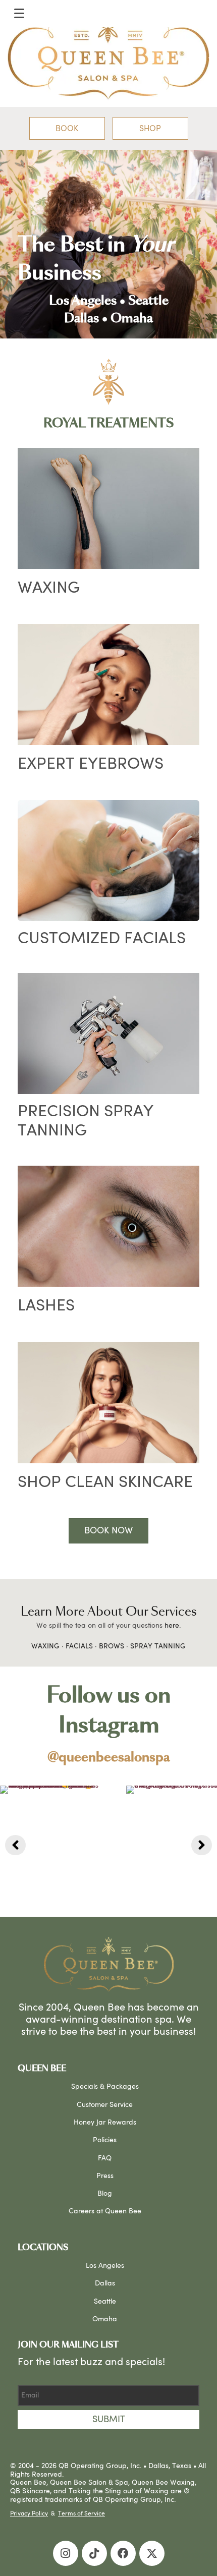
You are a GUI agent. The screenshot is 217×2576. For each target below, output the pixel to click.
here (172, 1626)
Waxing (45, 1646)
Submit (109, 2419)
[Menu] (19, 14)
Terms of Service (82, 2513)
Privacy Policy (29, 2513)
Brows (112, 1646)
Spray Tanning (158, 1646)
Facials (79, 1646)
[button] (67, 129)
